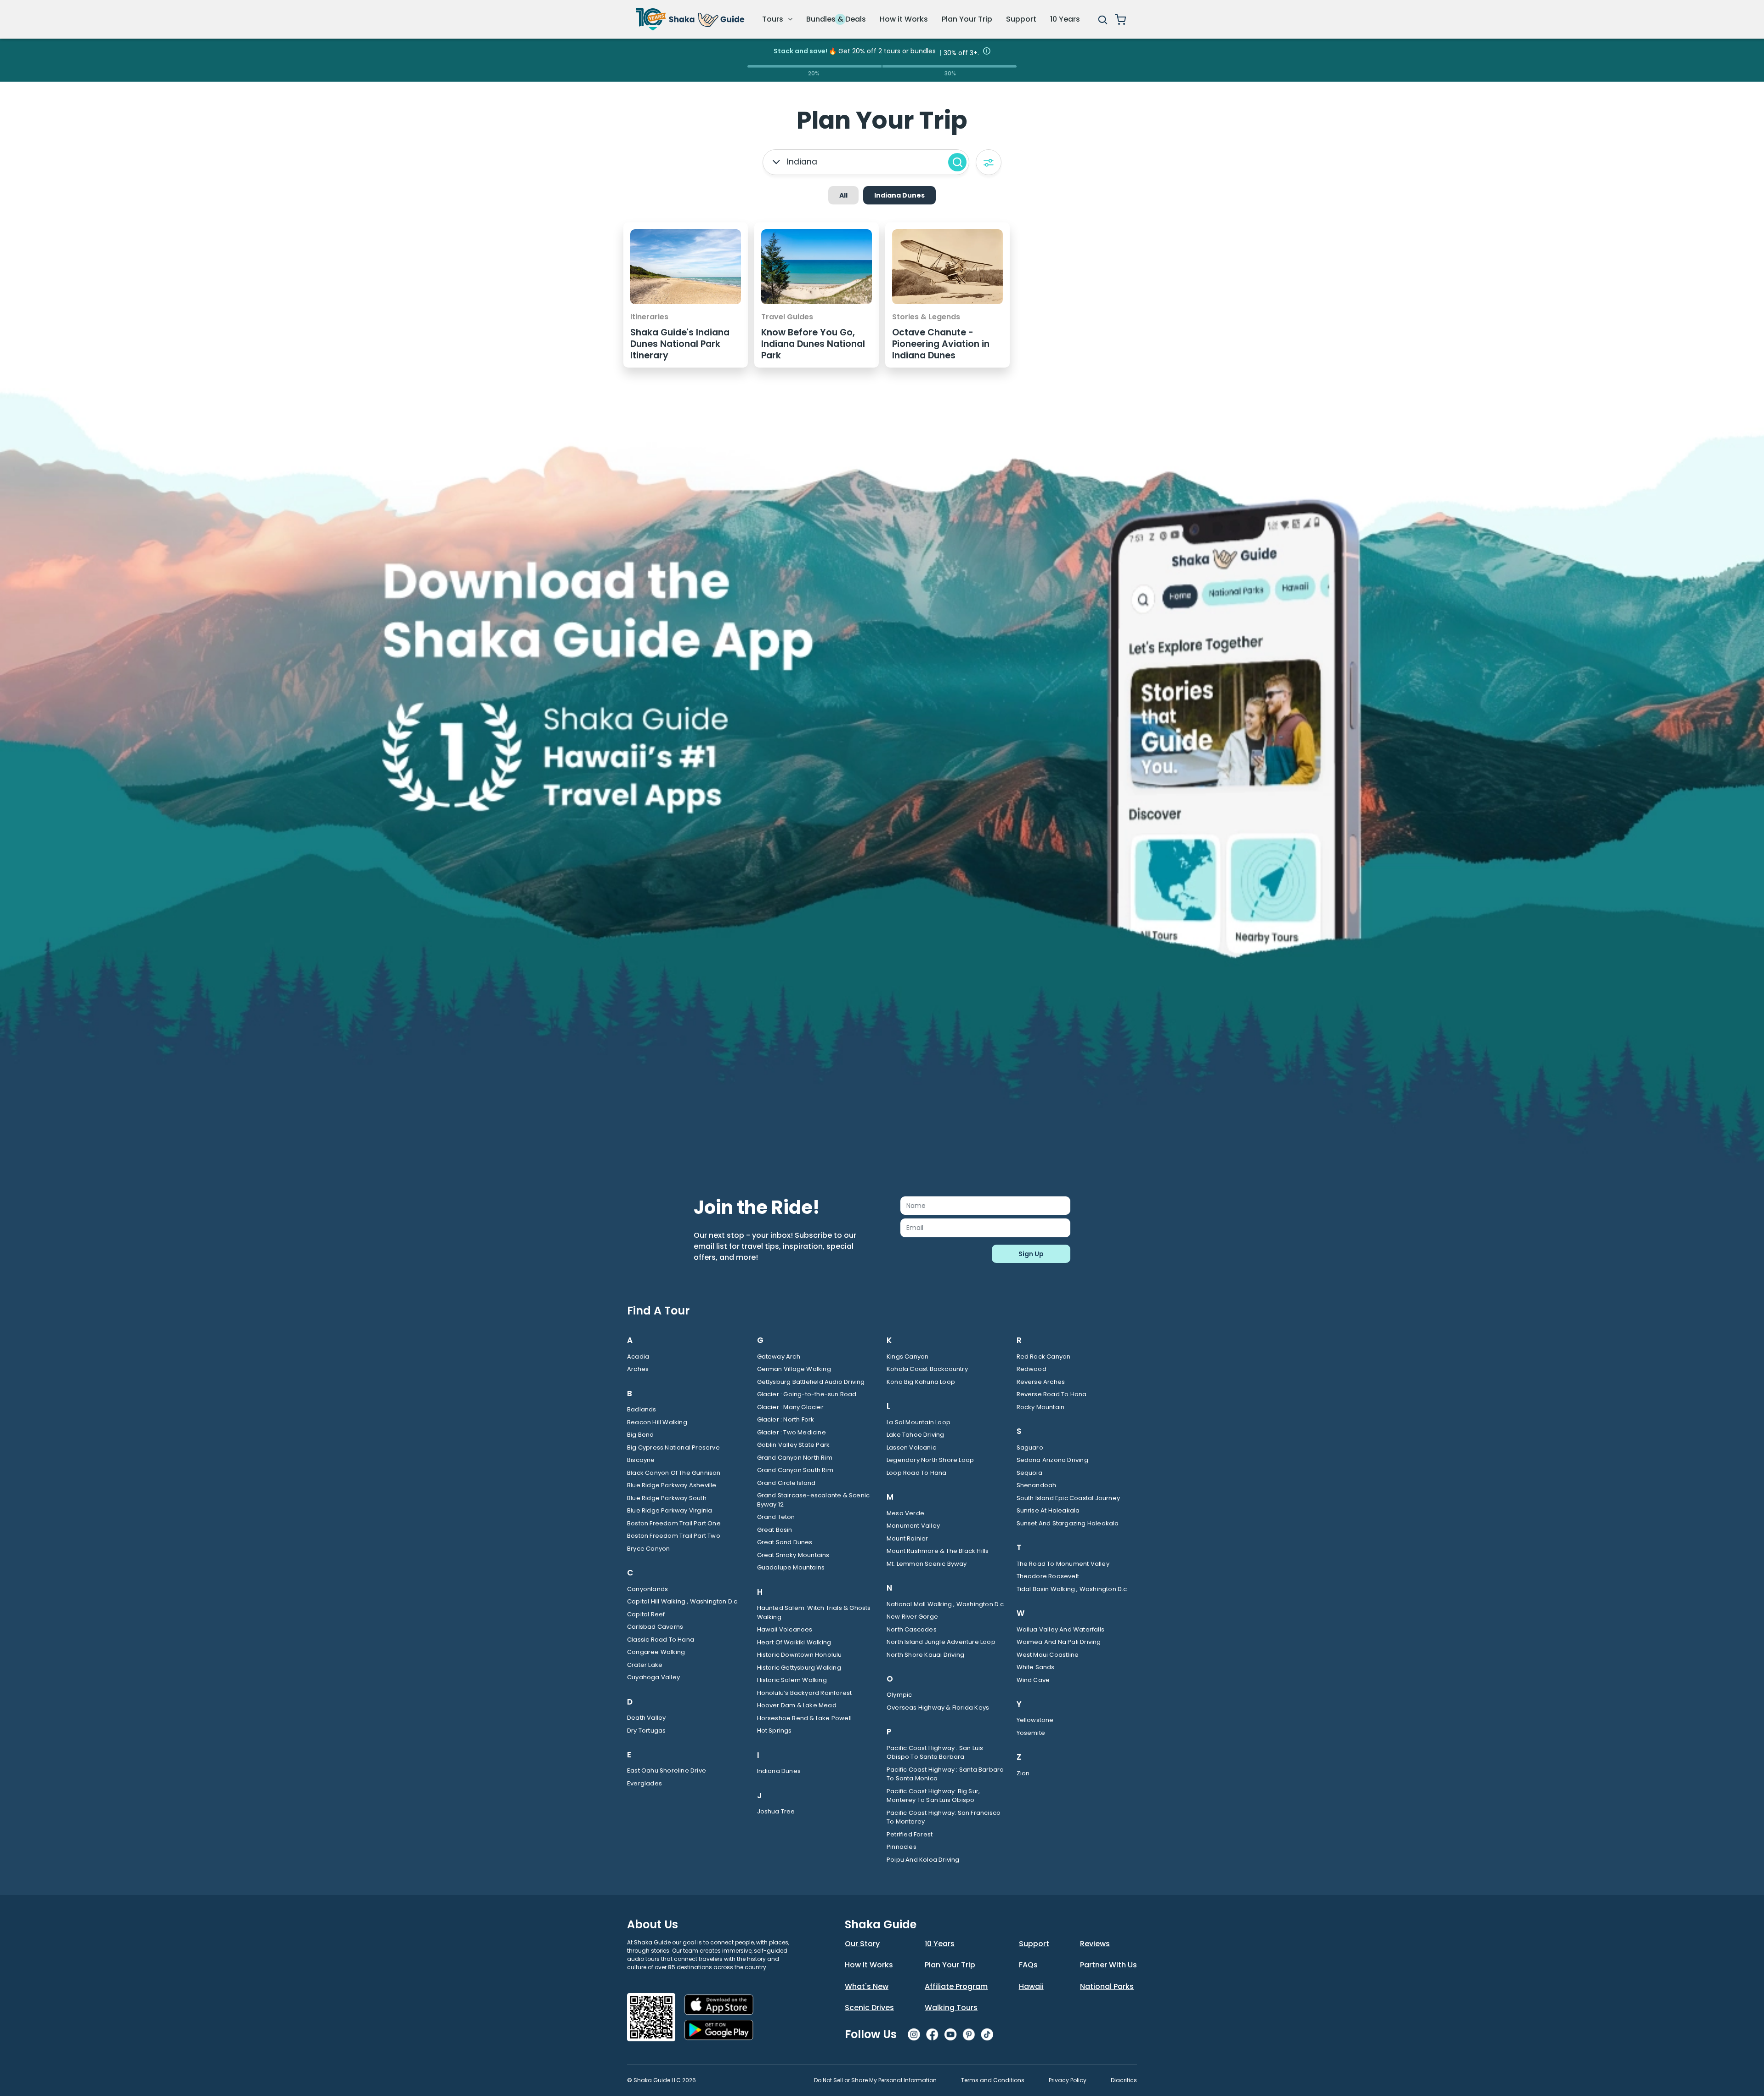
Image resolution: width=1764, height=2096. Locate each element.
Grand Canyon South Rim (795, 1470)
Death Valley (646, 1718)
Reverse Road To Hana (1052, 1394)
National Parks (1107, 1986)
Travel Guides (787, 317)
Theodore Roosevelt (1048, 1576)
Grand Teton (776, 1517)
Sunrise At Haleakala (1048, 1510)
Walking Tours (951, 2008)
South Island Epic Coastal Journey (1069, 1498)
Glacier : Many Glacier (790, 1407)
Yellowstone (1035, 1720)
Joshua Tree (776, 1811)
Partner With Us (1108, 1965)
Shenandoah (1037, 1485)
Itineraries (649, 317)
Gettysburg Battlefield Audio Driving (811, 1382)
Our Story (862, 1944)
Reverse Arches (1041, 1382)
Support (1021, 19)
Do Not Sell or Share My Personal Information (875, 2080)
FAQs (1028, 1965)
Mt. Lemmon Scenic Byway (927, 1564)
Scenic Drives (869, 2008)
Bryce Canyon (648, 1549)
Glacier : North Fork (786, 1419)
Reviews (1095, 1944)
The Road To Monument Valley (1063, 1564)
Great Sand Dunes (785, 1542)
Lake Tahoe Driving (916, 1435)
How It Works (869, 1965)
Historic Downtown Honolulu (800, 1655)
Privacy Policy (1068, 2080)
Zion (1023, 1773)
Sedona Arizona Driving (1052, 1460)
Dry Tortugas (646, 1731)
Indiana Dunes (779, 1771)
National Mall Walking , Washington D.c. (946, 1604)
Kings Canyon (907, 1357)
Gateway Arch (779, 1357)
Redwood (1032, 1369)
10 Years (1065, 19)
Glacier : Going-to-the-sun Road (807, 1394)
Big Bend (641, 1435)
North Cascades (912, 1629)
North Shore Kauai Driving (925, 1655)
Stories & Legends (926, 317)
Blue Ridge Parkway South (667, 1498)
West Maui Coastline (1048, 1655)
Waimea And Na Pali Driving (1059, 1642)
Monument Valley (913, 1526)
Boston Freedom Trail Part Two (674, 1536)
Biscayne (641, 1460)
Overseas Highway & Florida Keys (938, 1708)
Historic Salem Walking (792, 1680)
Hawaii (1031, 1986)
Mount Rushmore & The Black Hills (938, 1551)
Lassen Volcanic (911, 1447)
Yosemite (1031, 1733)
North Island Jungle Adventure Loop (941, 1642)
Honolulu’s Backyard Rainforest (805, 1693)
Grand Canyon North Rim (795, 1458)
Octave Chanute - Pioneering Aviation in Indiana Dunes (941, 344)
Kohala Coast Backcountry (927, 1369)
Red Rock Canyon (1044, 1357)
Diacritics (1124, 2080)
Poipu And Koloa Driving (923, 1860)
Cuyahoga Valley (653, 1677)
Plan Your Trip (967, 19)
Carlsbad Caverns (655, 1627)
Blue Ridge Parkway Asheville (672, 1485)
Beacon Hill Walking (657, 1422)
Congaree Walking (656, 1652)
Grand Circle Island (786, 1483)
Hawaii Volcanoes (785, 1629)
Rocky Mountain (1041, 1407)
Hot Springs (775, 1731)
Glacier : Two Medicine (792, 1432)
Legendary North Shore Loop (930, 1460)
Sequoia (1029, 1473)
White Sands (1036, 1667)
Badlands (642, 1409)
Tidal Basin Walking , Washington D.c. (1073, 1589)
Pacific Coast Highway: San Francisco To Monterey (944, 1817)
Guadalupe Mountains (791, 1567)
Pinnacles (902, 1847)
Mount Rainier (907, 1538)
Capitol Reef (646, 1614)
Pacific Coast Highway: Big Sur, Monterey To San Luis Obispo (933, 1796)
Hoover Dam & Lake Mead (797, 1705)
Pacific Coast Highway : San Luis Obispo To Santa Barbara (935, 1753)
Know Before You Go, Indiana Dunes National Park (813, 344)
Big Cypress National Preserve (673, 1447)
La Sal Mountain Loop (919, 1422)
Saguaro (1030, 1447)
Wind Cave (1033, 1680)
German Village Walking (794, 1369)
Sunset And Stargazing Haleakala (1068, 1523)
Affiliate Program (956, 1986)
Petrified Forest (910, 1834)
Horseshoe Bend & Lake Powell (805, 1718)
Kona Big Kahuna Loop (921, 1382)
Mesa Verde (905, 1513)
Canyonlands (647, 1589)
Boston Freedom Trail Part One (674, 1523)
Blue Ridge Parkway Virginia (670, 1510)
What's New (867, 1986)
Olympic (899, 1695)
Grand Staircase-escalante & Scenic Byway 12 (814, 1500)
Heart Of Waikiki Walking (794, 1642)
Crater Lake (645, 1665)
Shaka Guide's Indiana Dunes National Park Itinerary (680, 344)
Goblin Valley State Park (794, 1445)
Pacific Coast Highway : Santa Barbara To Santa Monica (945, 1774)
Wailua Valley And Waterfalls (1061, 1629)
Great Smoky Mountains (793, 1555)
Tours (774, 19)
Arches (638, 1369)
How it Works (904, 19)
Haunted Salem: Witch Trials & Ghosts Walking (814, 1612)
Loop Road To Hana (916, 1473)
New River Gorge (912, 1617)
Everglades (645, 1783)
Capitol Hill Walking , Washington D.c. (683, 1601)
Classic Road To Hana (661, 1640)
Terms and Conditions (993, 2080)
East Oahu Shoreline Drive (667, 1770)
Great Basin (775, 1530)
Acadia (638, 1357)
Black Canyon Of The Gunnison (674, 1473)
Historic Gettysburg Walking (799, 1668)
